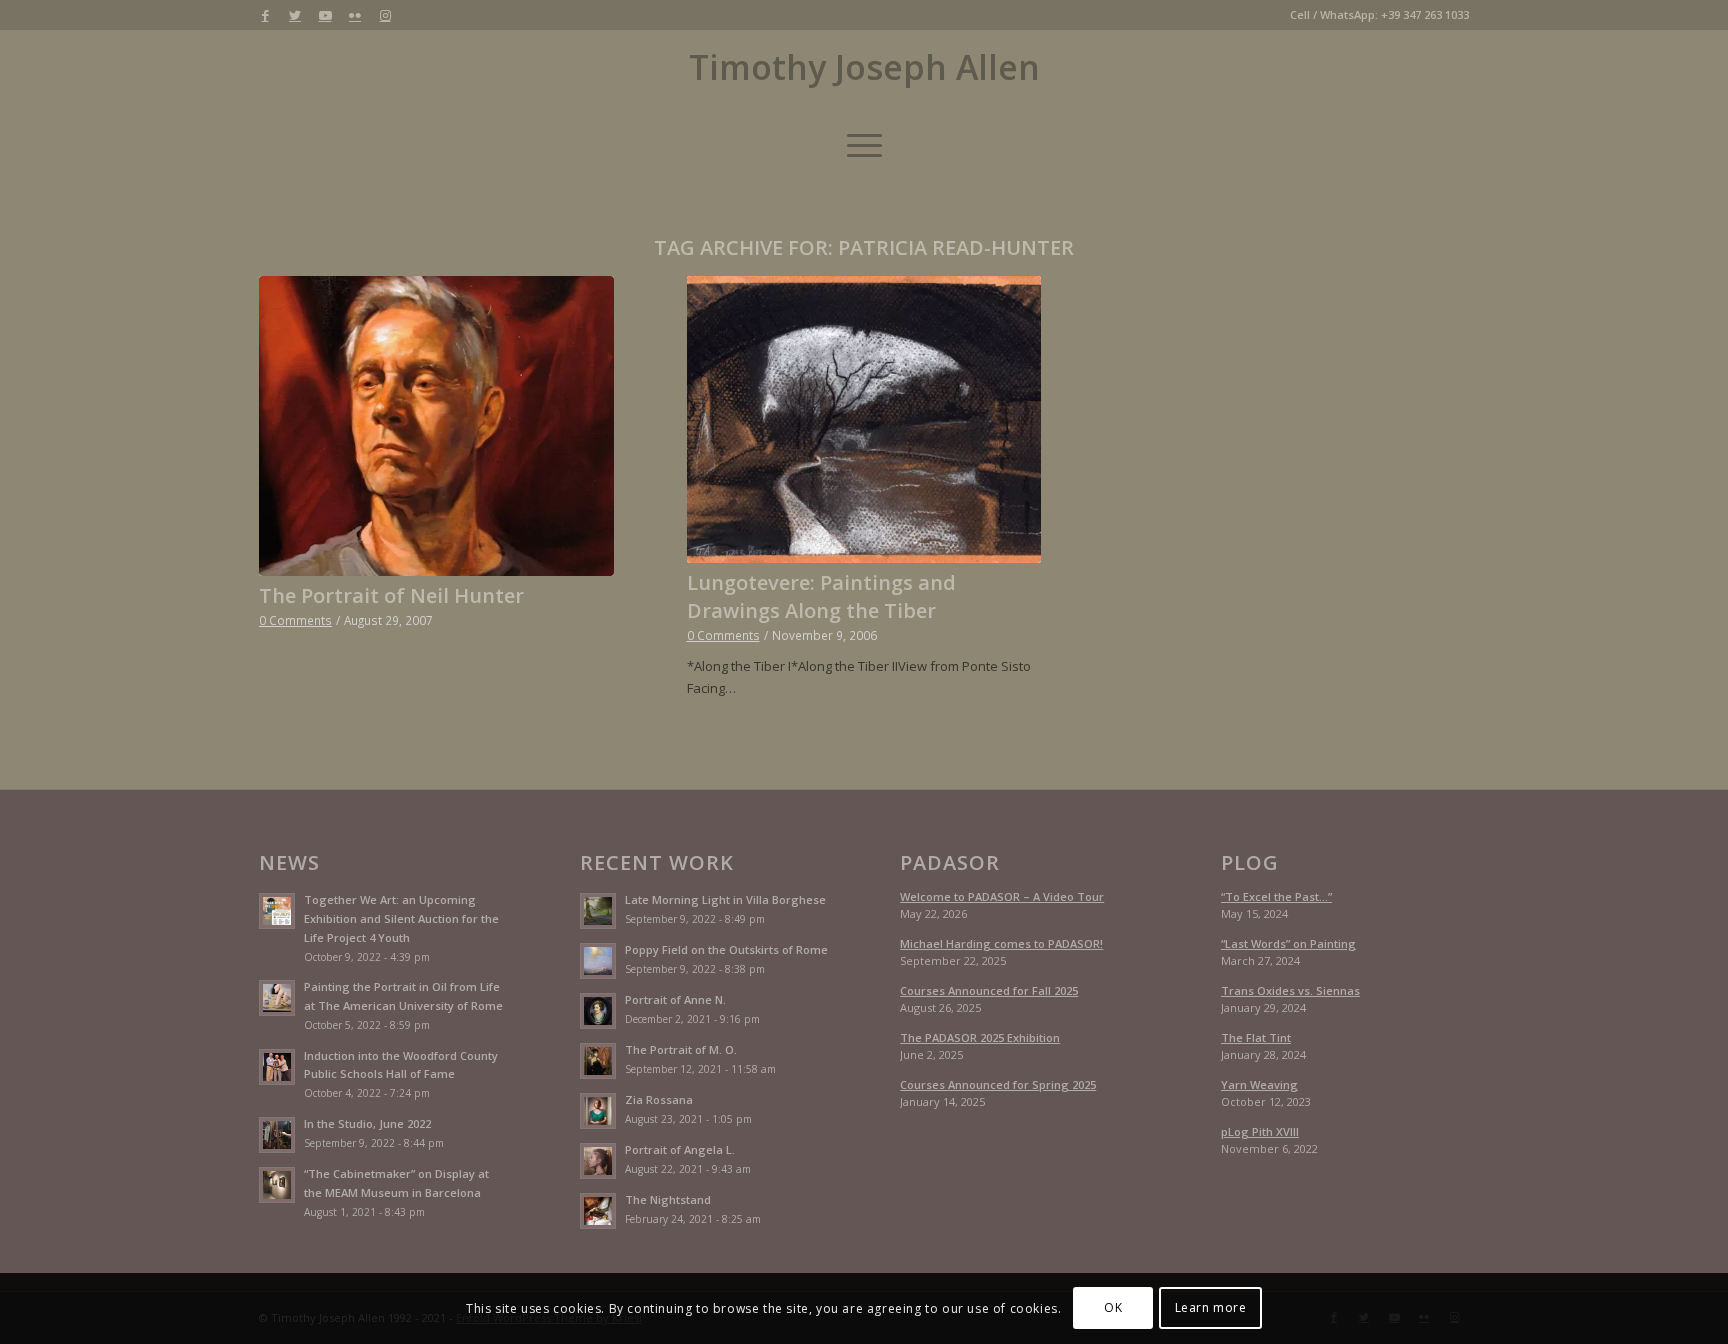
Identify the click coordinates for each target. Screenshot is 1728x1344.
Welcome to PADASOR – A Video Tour (1002, 896)
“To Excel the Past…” (1276, 896)
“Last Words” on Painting (1288, 943)
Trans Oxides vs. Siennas (1290, 990)
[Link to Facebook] (265, 15)
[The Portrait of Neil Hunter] (436, 426)
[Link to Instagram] (385, 15)
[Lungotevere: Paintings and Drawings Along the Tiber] (864, 419)
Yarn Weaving (1259, 1084)
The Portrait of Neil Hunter (391, 595)
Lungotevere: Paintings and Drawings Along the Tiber (821, 596)
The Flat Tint (1256, 1037)
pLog (1250, 863)
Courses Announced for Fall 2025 (989, 990)
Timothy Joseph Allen (864, 67)
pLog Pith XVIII (1260, 1131)
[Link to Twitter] (295, 15)
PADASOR (950, 863)
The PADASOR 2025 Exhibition (980, 1037)
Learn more (1211, 1308)
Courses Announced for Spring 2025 (998, 1084)
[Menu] (864, 145)
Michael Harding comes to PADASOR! (1001, 943)
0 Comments (295, 620)
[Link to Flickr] (355, 15)
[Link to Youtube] (325, 15)
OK (1113, 1308)
